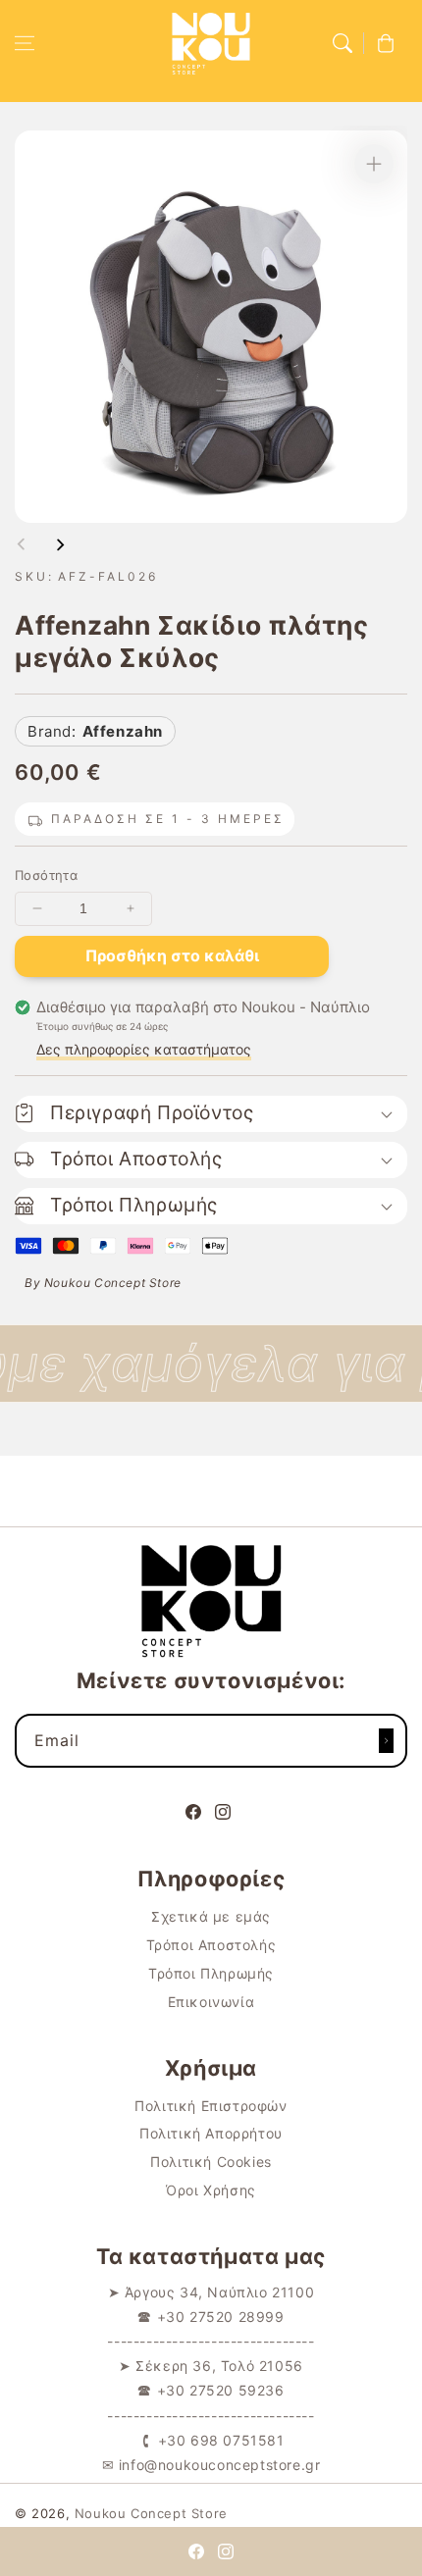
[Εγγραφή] (386, 1741)
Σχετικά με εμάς (211, 1916)
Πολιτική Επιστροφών (211, 2106)
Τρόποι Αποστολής (211, 1945)
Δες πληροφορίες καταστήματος (144, 1049)
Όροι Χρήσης (211, 2190)
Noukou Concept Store (151, 2513)
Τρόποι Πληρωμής (211, 1973)
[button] (25, 43)
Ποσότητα (46, 875)
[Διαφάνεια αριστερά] (22, 544)
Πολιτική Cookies (211, 2162)
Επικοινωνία (211, 2002)
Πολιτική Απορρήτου (211, 2133)
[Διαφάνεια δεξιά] (60, 544)
